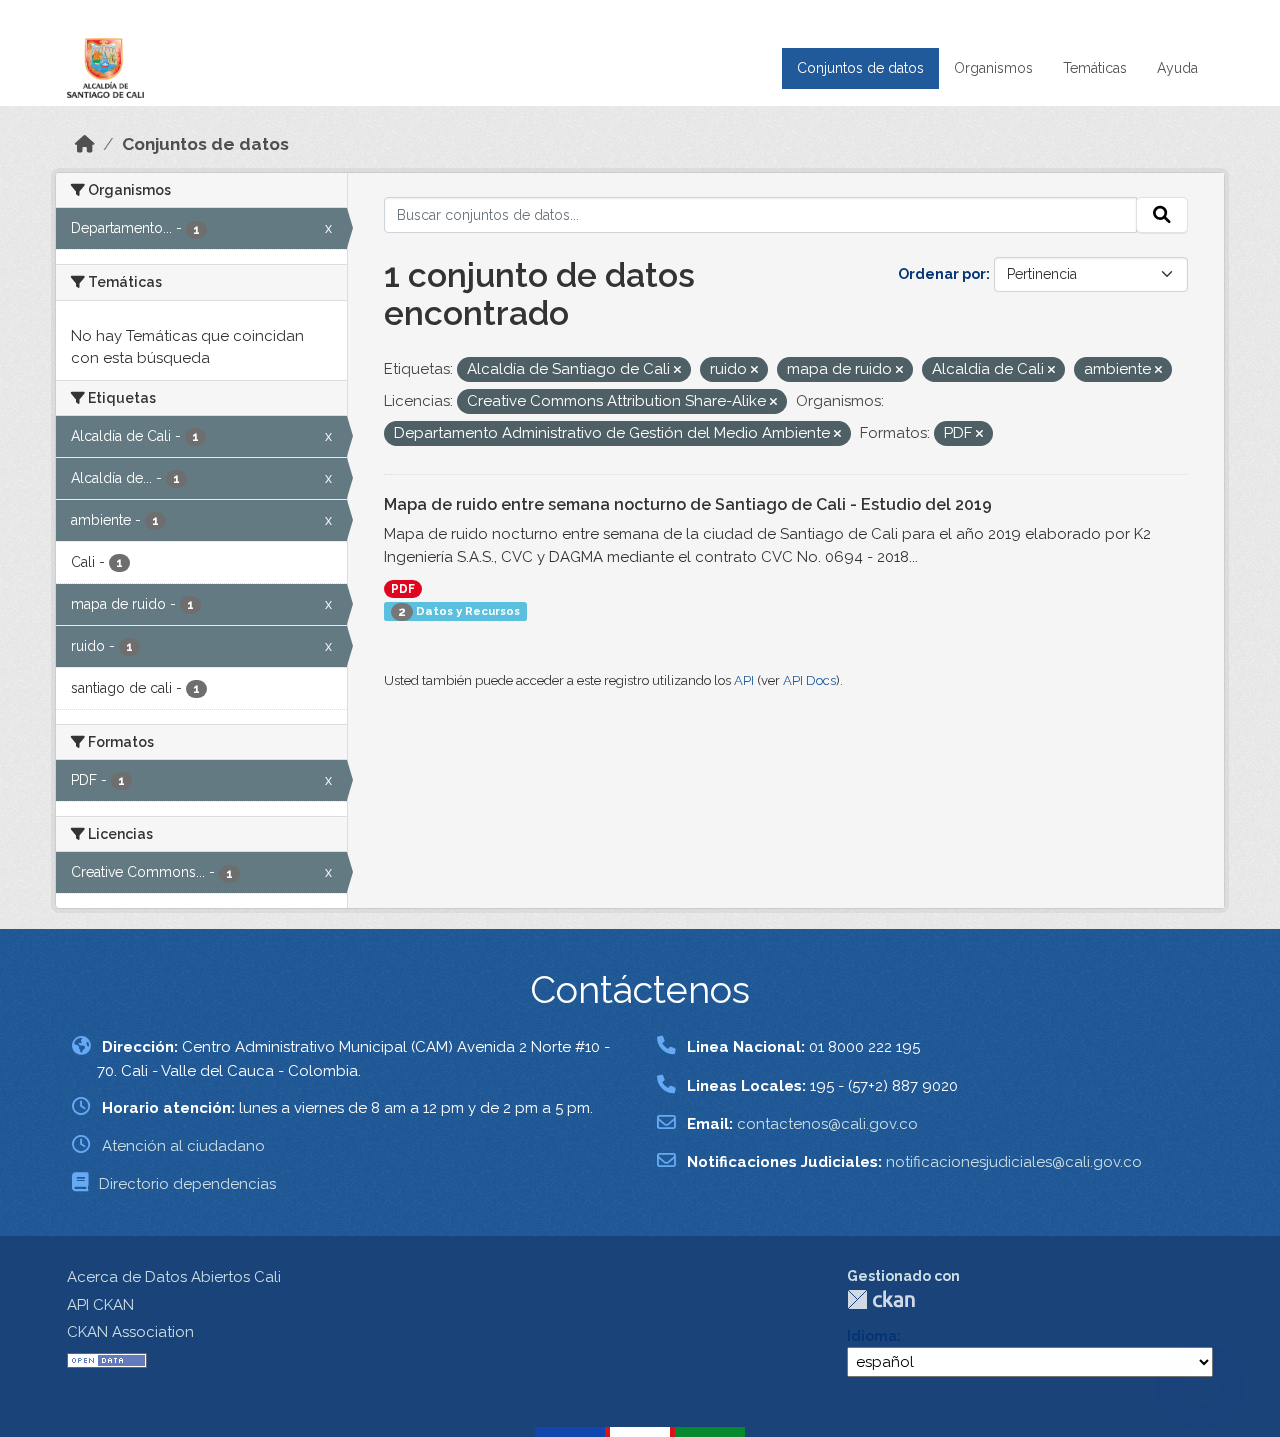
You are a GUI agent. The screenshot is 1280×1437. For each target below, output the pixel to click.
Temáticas (1095, 68)
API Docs (809, 680)
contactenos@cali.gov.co (827, 1124)
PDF (403, 589)
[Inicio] (85, 144)
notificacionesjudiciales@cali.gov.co (1014, 1162)
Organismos (993, 68)
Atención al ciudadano (183, 1146)
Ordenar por (942, 274)
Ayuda (1177, 68)
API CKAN (100, 1305)
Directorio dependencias (187, 1184)
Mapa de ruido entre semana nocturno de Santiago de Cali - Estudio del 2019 (688, 504)
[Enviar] (1162, 215)
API (744, 680)
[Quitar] (677, 370)
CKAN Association (130, 1332)
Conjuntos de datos (860, 68)
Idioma (872, 1336)
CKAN (881, 1299)
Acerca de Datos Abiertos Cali (174, 1277)
